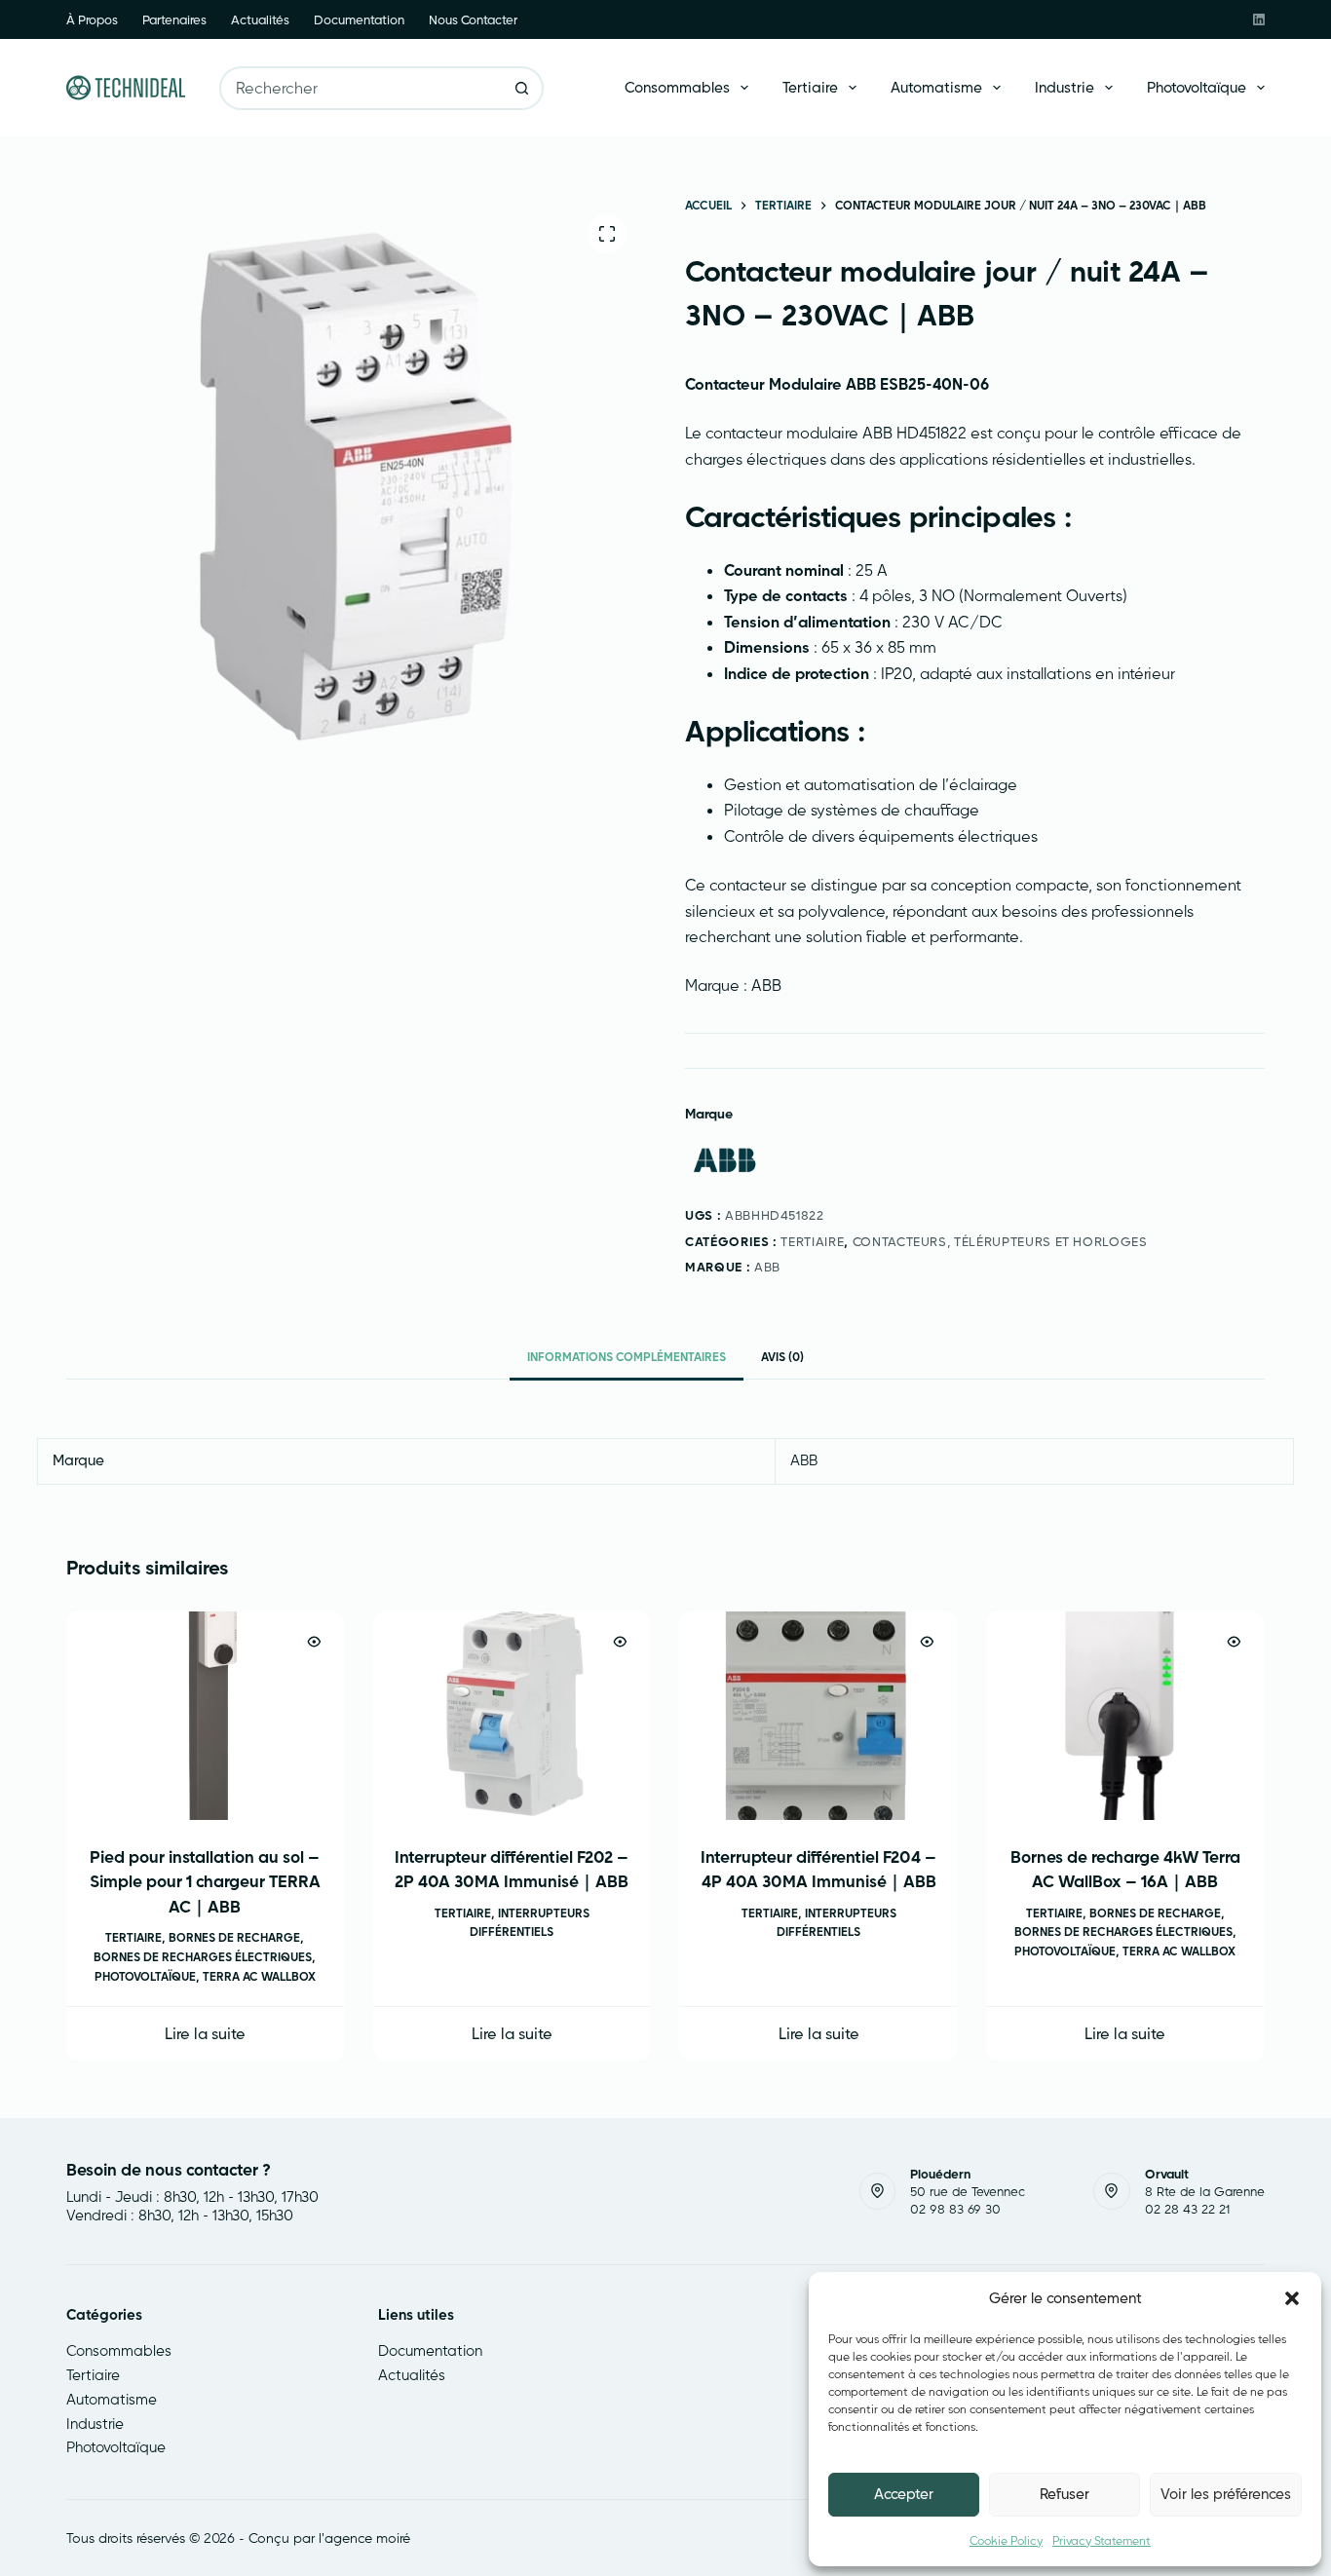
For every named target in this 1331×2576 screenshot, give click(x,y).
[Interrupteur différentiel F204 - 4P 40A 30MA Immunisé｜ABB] (819, 1716)
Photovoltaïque (1197, 87)
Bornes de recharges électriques (204, 1957)
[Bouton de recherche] (522, 88)
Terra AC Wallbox (259, 1975)
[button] (1292, 2298)
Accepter (904, 2494)
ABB (767, 1267)
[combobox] (361, 88)
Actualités (260, 19)
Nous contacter (473, 19)
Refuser (1065, 2494)
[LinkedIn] (1259, 19)
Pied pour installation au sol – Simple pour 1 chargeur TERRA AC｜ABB (205, 1880)
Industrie (1065, 87)
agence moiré (367, 2538)
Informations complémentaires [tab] (627, 1357)
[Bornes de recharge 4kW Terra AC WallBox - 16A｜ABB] (1126, 1716)
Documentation (359, 19)
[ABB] (724, 1161)
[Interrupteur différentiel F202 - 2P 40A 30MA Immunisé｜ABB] (512, 1716)
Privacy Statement (1102, 2540)
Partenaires (174, 19)
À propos (92, 19)
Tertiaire (810, 87)
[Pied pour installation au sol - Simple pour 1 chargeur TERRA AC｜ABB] (205, 1716)
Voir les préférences (1226, 2494)
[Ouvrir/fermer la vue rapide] (314, 1642)
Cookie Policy (1006, 2540)
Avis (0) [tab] (782, 1357)
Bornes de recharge (235, 1937)
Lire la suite (205, 2032)
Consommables (677, 87)
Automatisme (936, 87)
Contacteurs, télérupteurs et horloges (1000, 1241)
